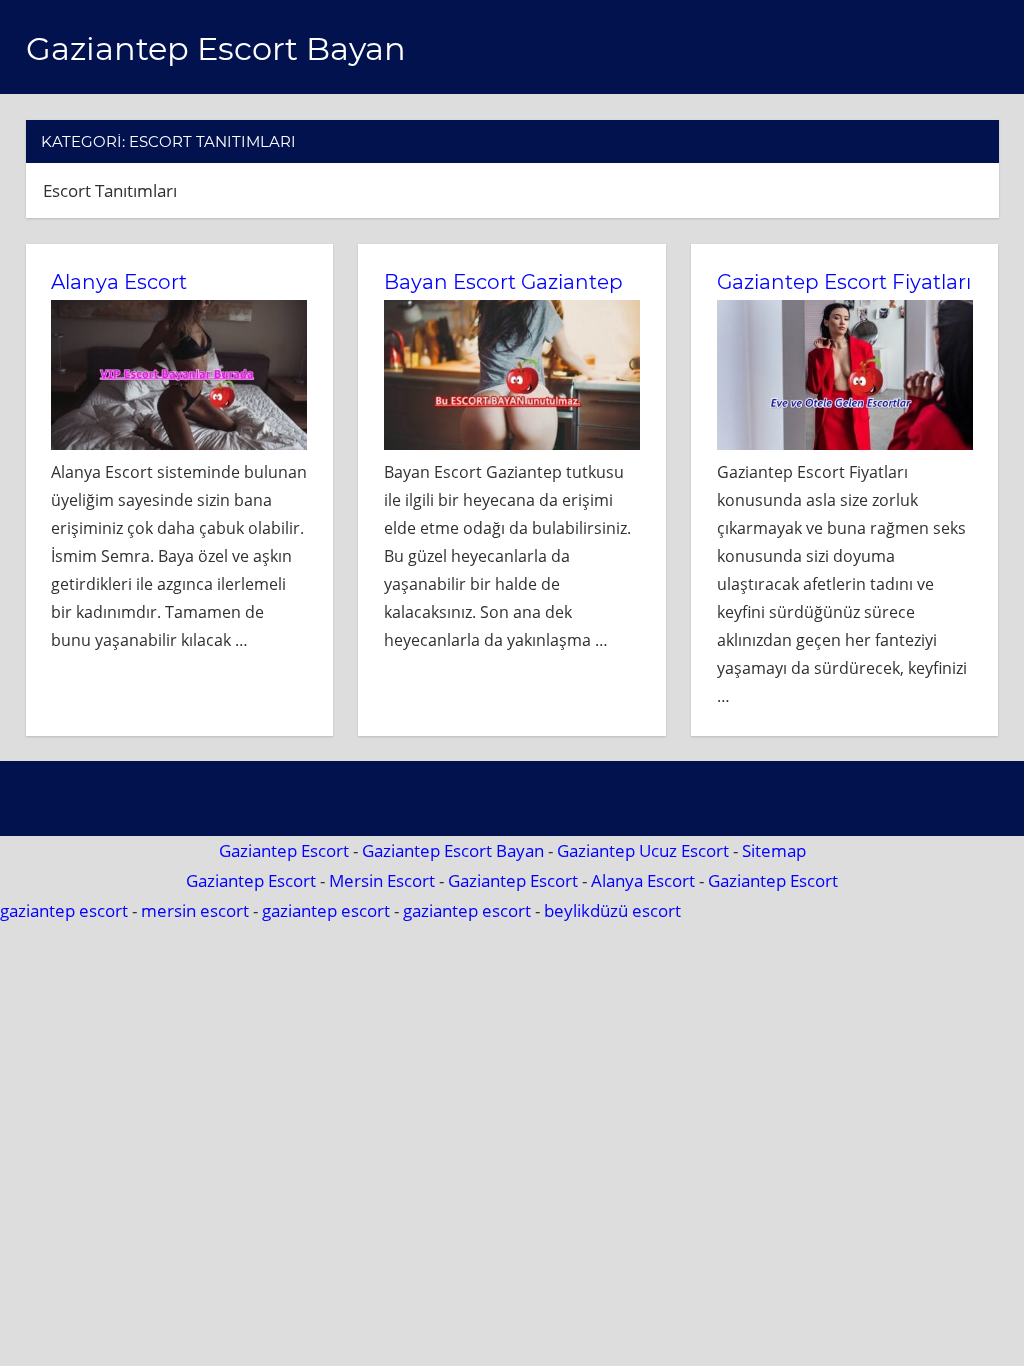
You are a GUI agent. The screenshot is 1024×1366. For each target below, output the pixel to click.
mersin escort (195, 910)
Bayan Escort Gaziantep (503, 282)
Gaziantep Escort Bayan (216, 48)
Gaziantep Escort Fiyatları (844, 282)
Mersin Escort (382, 880)
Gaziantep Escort (284, 850)
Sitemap (774, 850)
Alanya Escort (119, 282)
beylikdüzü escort (612, 910)
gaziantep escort (64, 910)
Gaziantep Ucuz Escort (643, 850)
